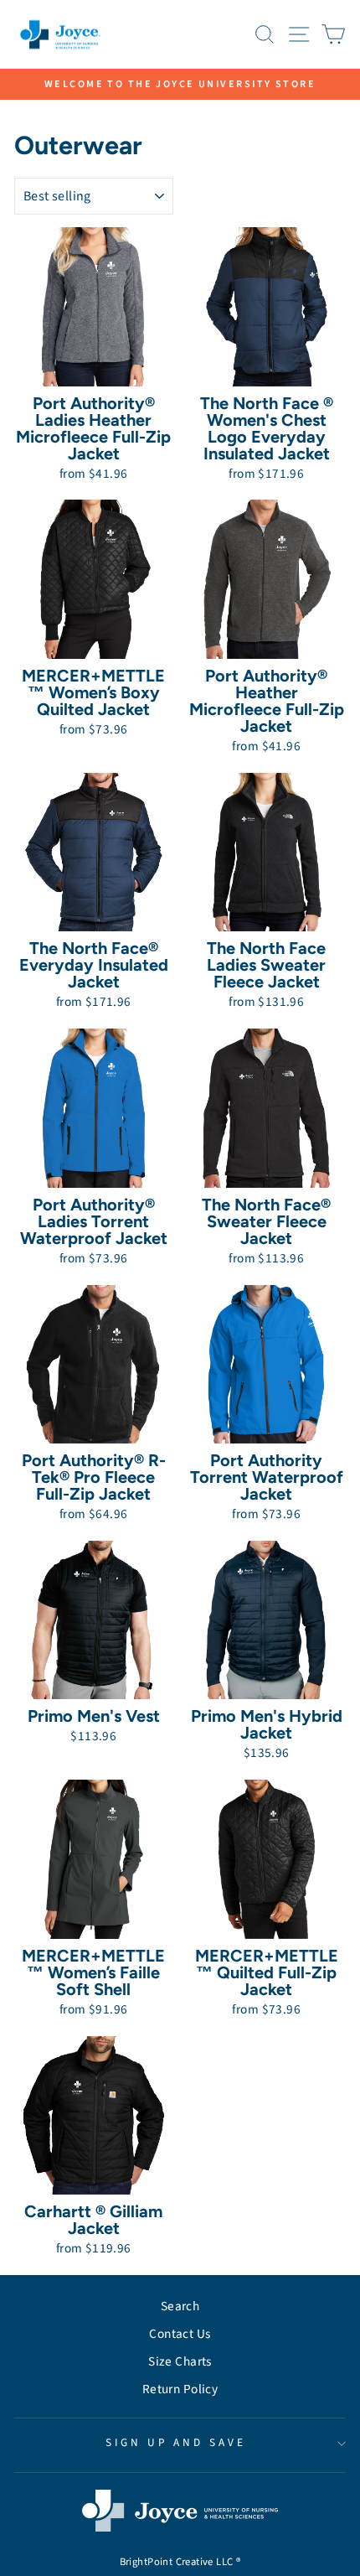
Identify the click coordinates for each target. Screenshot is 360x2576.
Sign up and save (176, 2442)
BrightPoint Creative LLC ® (180, 2562)
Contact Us (180, 2334)
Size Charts (180, 2361)
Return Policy (180, 2389)
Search (180, 2306)
